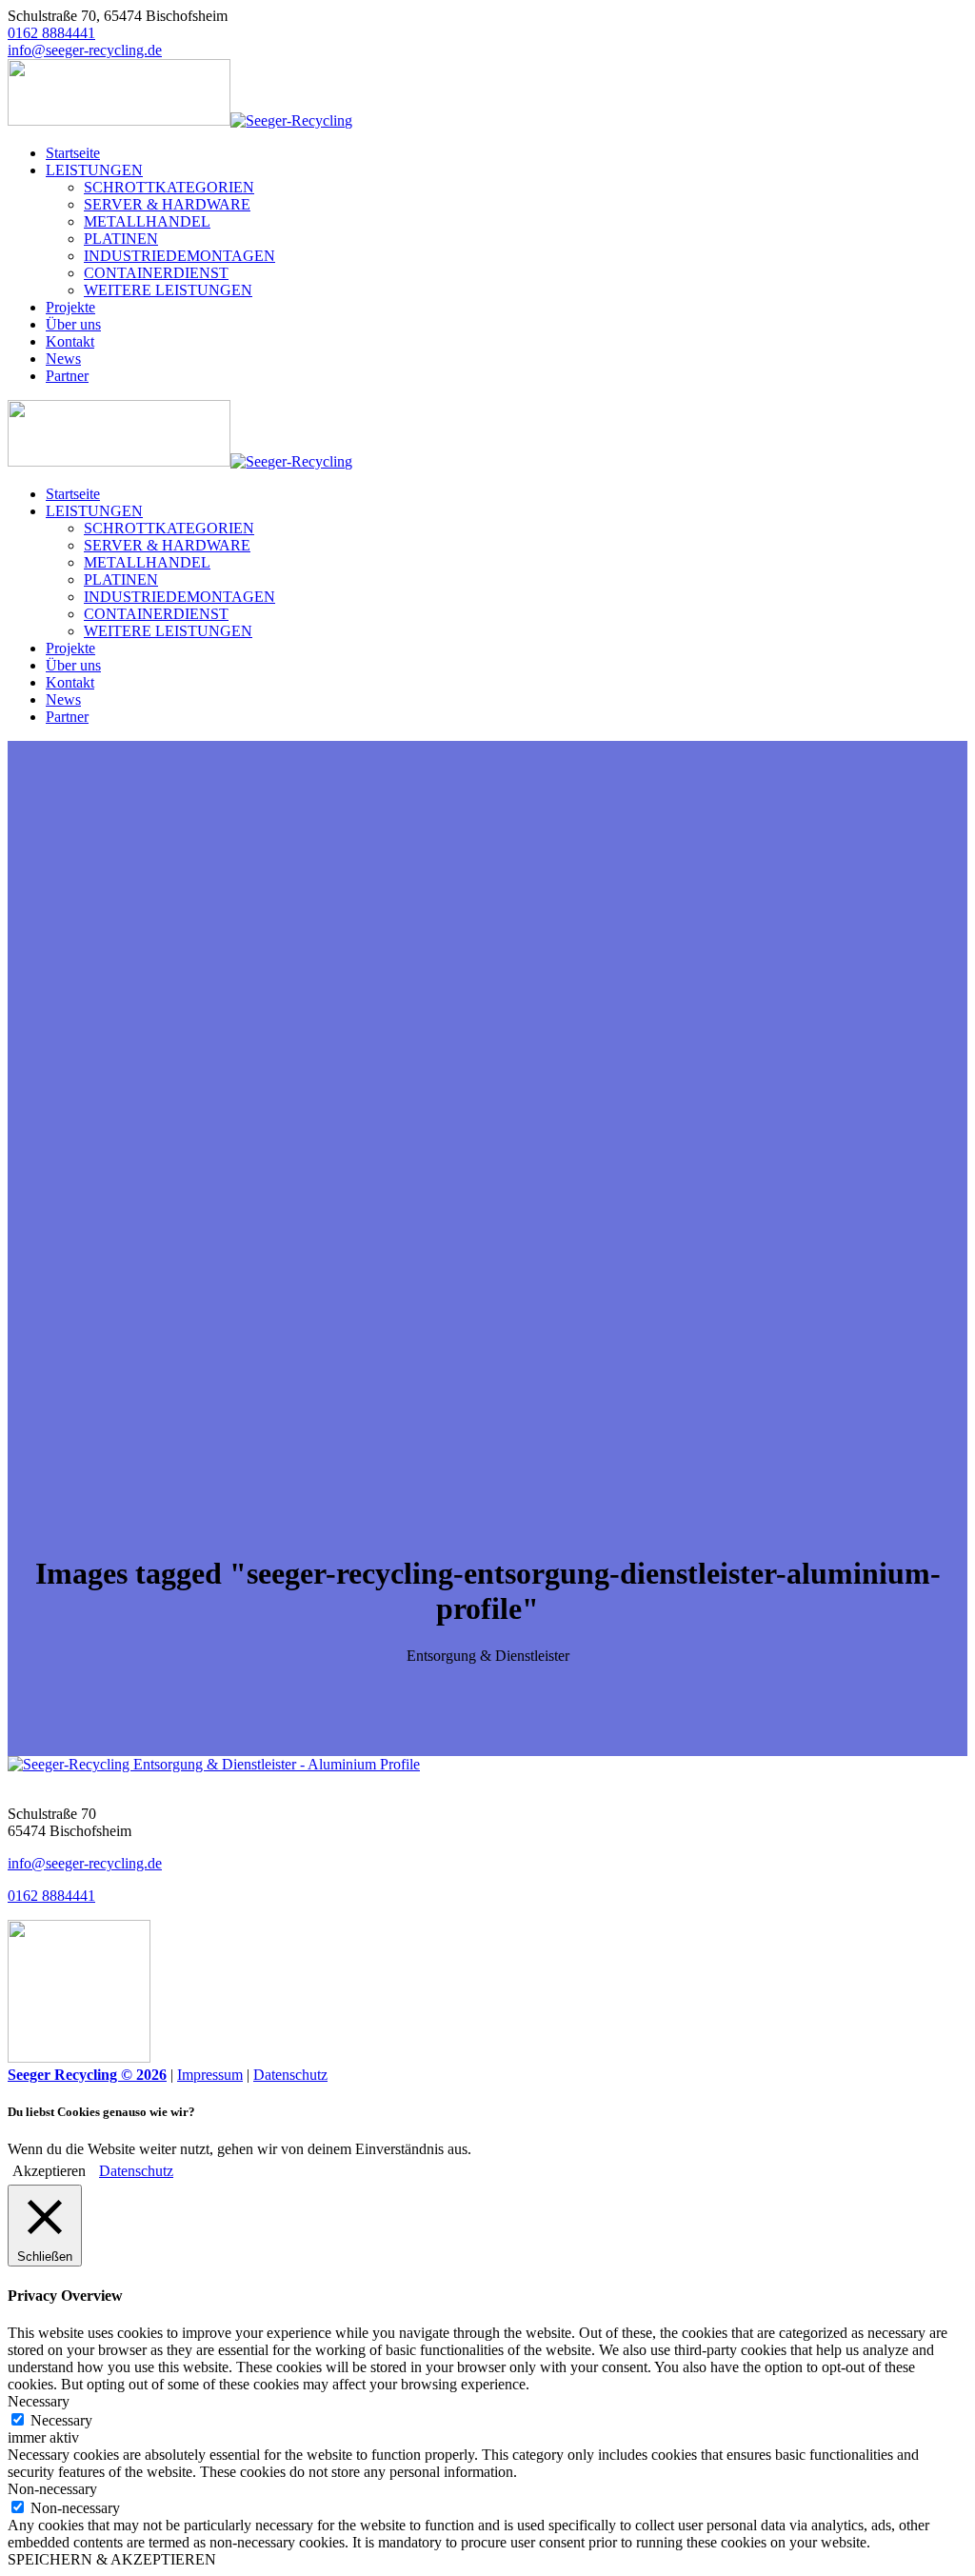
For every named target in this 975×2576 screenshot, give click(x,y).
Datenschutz (290, 2075)
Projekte (70, 307)
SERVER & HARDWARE (167, 204)
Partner (67, 376)
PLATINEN (121, 239)
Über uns (73, 324)
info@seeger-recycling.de (85, 50)
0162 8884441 (51, 33)
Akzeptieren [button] (49, 2171)
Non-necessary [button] (52, 2489)
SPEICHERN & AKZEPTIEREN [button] (112, 2559)
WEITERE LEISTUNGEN (168, 290)
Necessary (61, 2420)
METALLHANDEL (147, 221)
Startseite (73, 153)
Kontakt (70, 341)
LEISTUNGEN (94, 170)
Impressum (210, 2075)
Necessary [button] (39, 2401)
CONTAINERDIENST (156, 273)
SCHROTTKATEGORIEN (169, 187)
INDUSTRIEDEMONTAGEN (179, 256)
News (63, 359)
